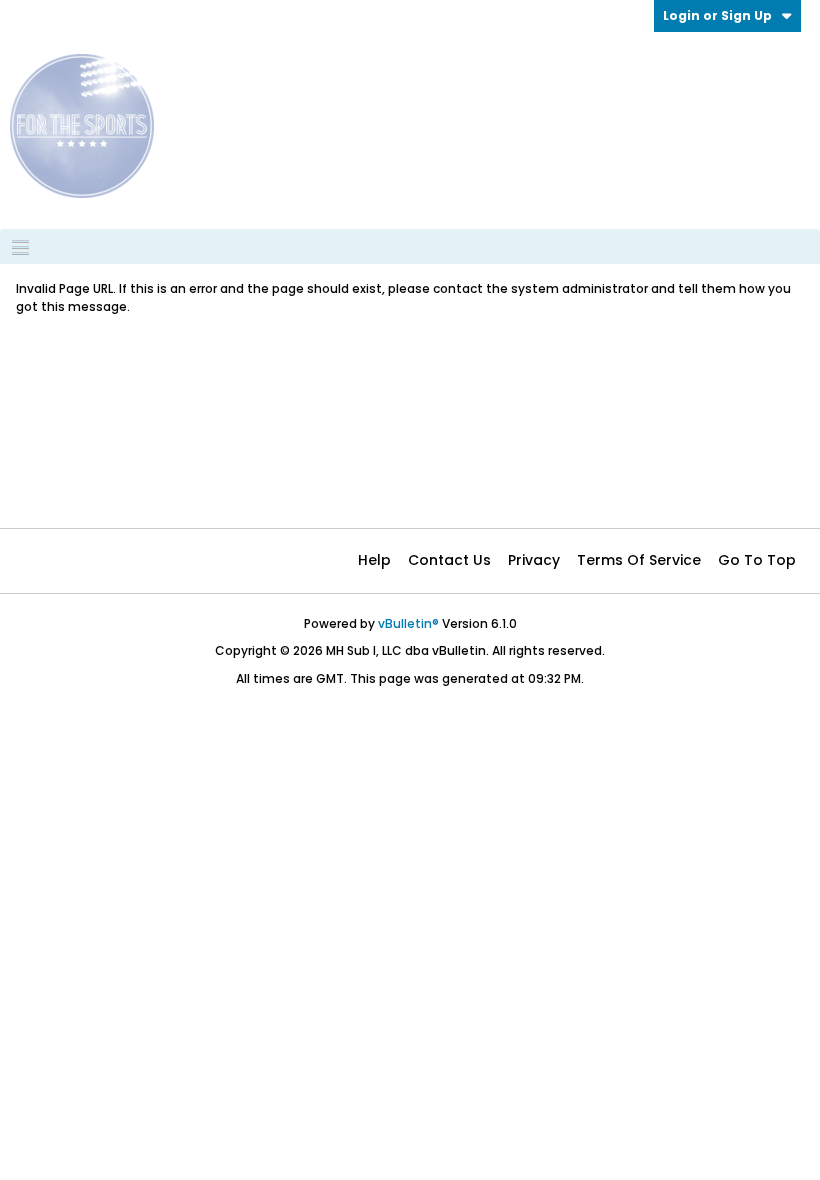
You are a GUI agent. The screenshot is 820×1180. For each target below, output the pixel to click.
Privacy (534, 560)
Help (374, 560)
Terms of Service (639, 560)
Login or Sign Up (717, 15)
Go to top (757, 560)
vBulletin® (408, 623)
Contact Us (449, 560)
